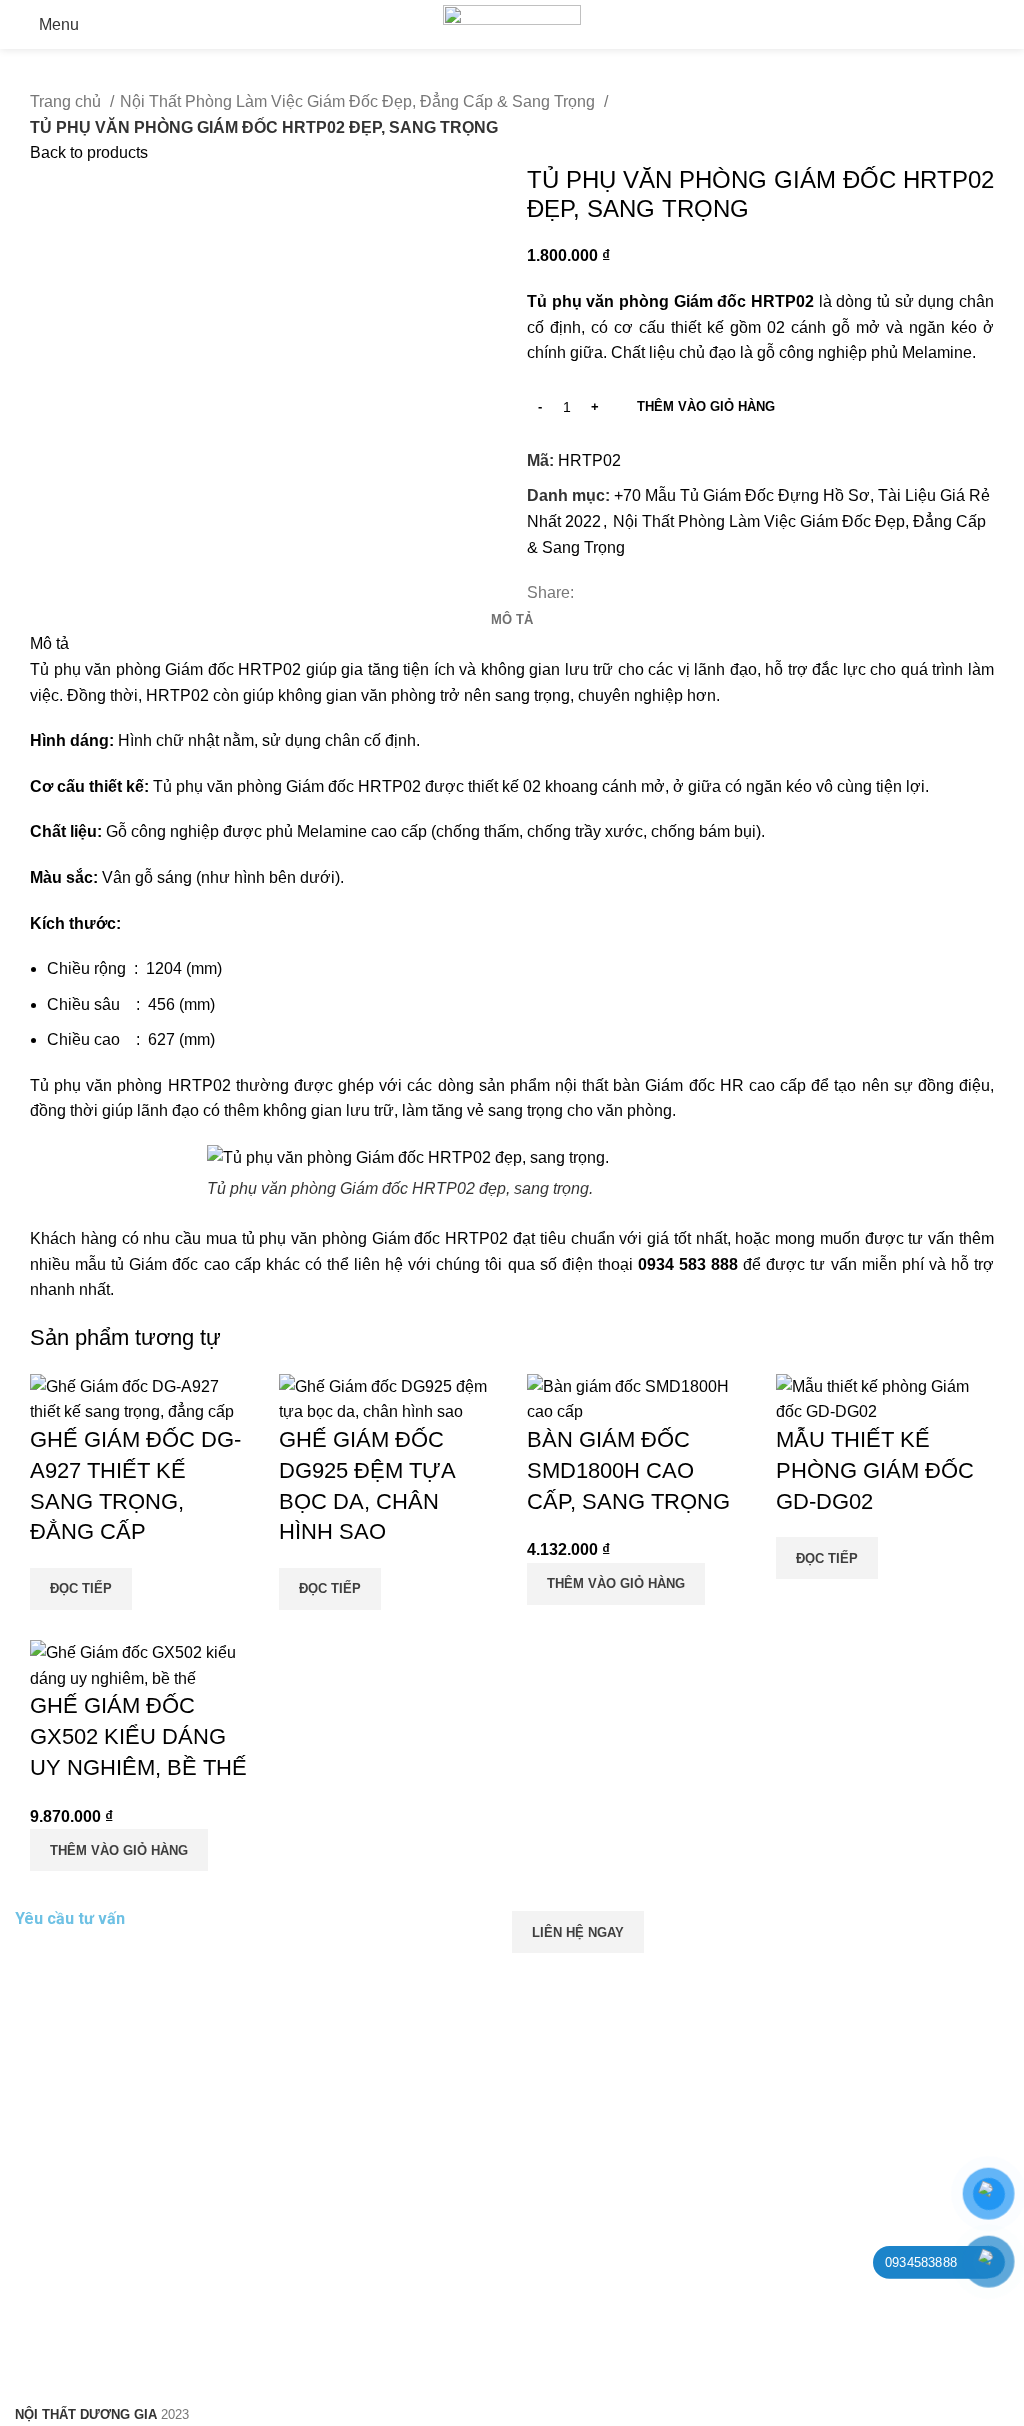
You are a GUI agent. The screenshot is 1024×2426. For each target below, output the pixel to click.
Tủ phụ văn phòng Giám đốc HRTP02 (165, 669)
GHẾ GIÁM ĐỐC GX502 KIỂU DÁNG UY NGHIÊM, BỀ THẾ (138, 1736)
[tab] (512, 620)
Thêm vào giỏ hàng (706, 406)
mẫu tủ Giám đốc (134, 1264)
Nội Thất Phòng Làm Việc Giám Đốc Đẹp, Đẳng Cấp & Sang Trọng (359, 101)
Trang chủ (67, 101)
